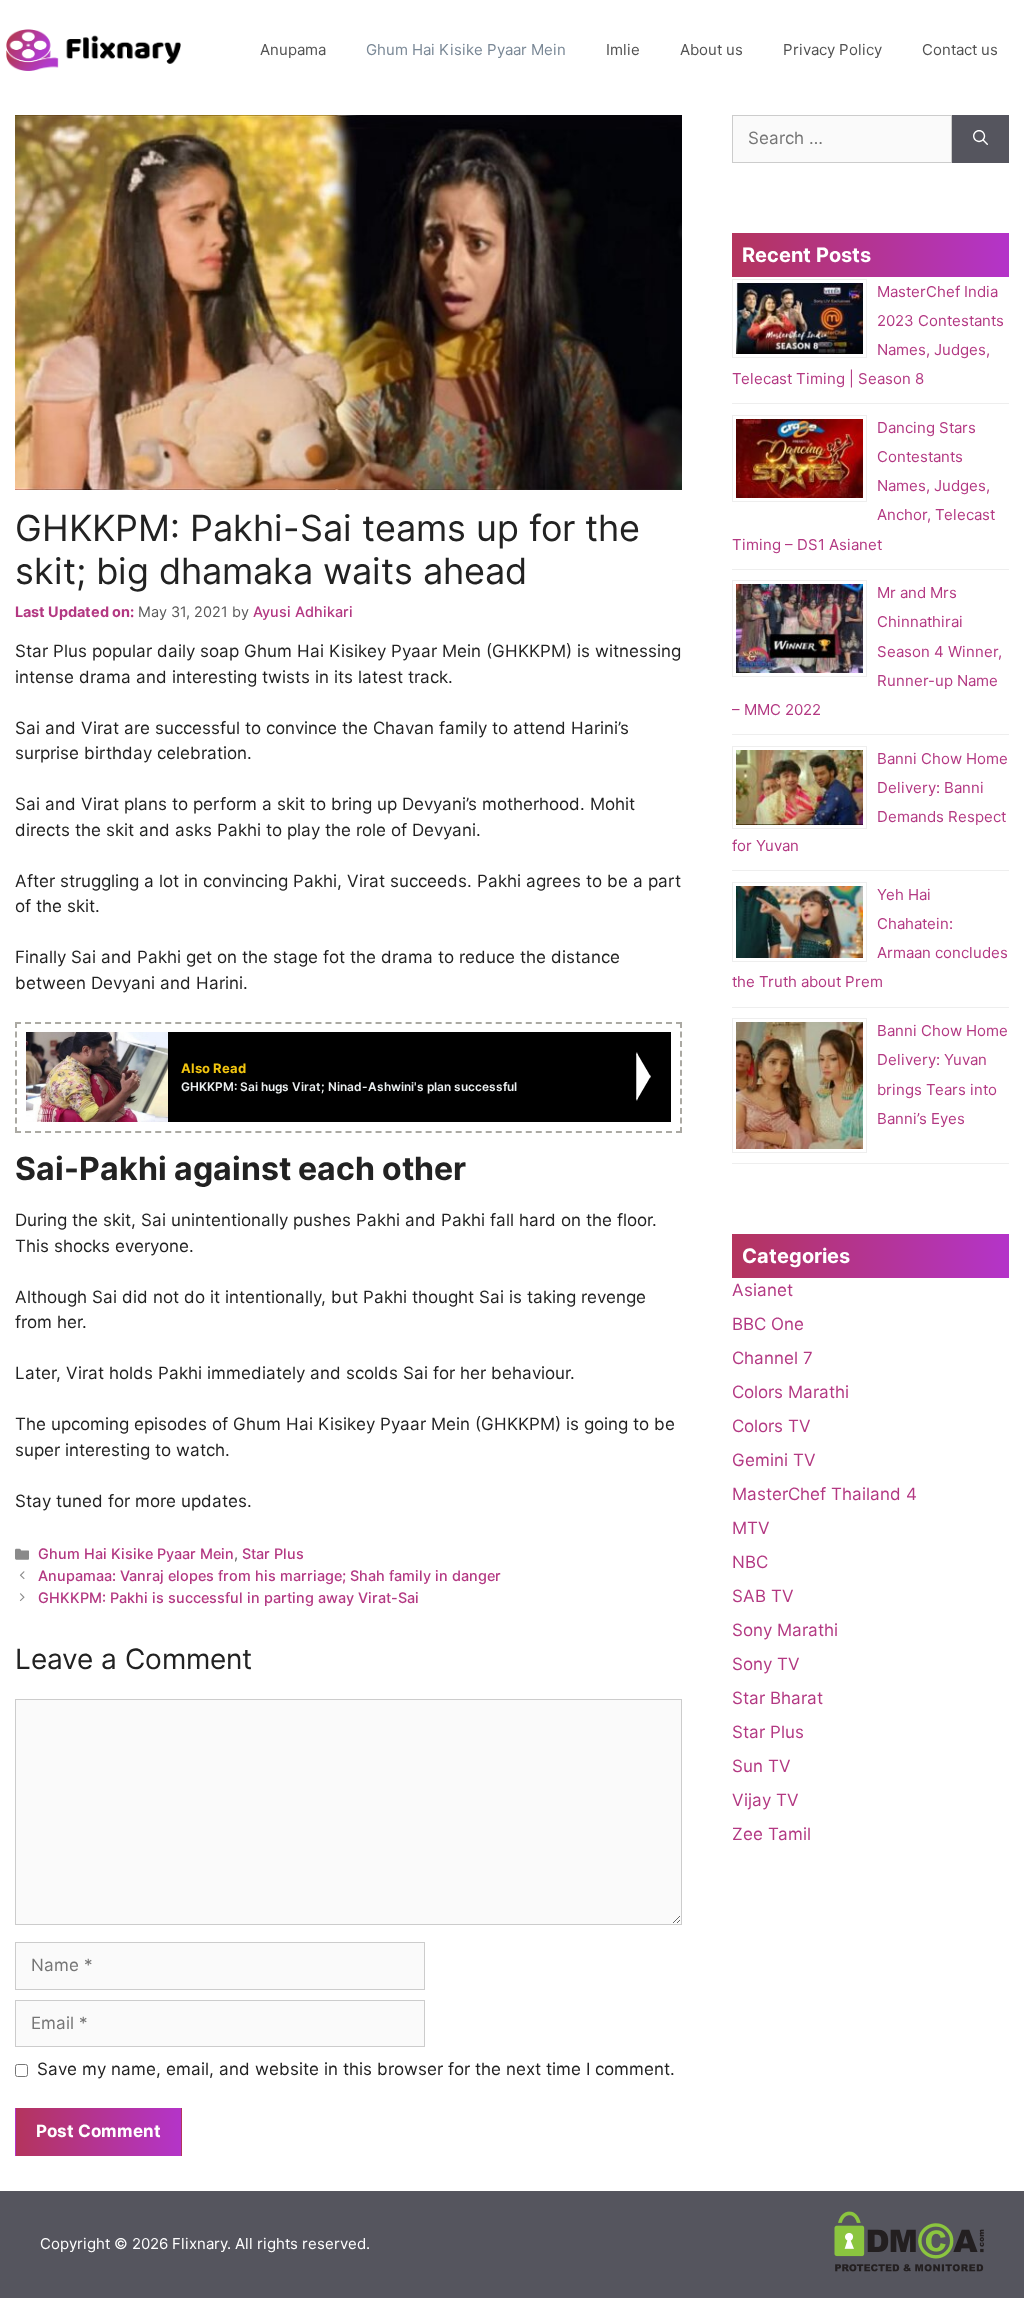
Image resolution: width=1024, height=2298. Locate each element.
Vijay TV (765, 1800)
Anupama (293, 49)
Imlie (623, 49)
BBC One (768, 1324)
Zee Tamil (771, 1834)
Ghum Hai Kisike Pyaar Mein (466, 49)
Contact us (960, 49)
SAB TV (763, 1596)
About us (711, 49)
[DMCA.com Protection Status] (909, 2266)
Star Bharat (777, 1698)
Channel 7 (772, 1358)
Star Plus (273, 1553)
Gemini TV (774, 1460)
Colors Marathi (790, 1392)
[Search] (980, 139)
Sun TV (761, 1766)
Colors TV (771, 1426)
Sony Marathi (785, 1630)
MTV (751, 1528)
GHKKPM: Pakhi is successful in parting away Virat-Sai (228, 1597)
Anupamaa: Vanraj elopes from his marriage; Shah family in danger (269, 1575)
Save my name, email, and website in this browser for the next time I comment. (356, 2069)
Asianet (762, 1290)
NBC (750, 1562)
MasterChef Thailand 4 (824, 1494)
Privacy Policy (832, 49)
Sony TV (766, 1664)
